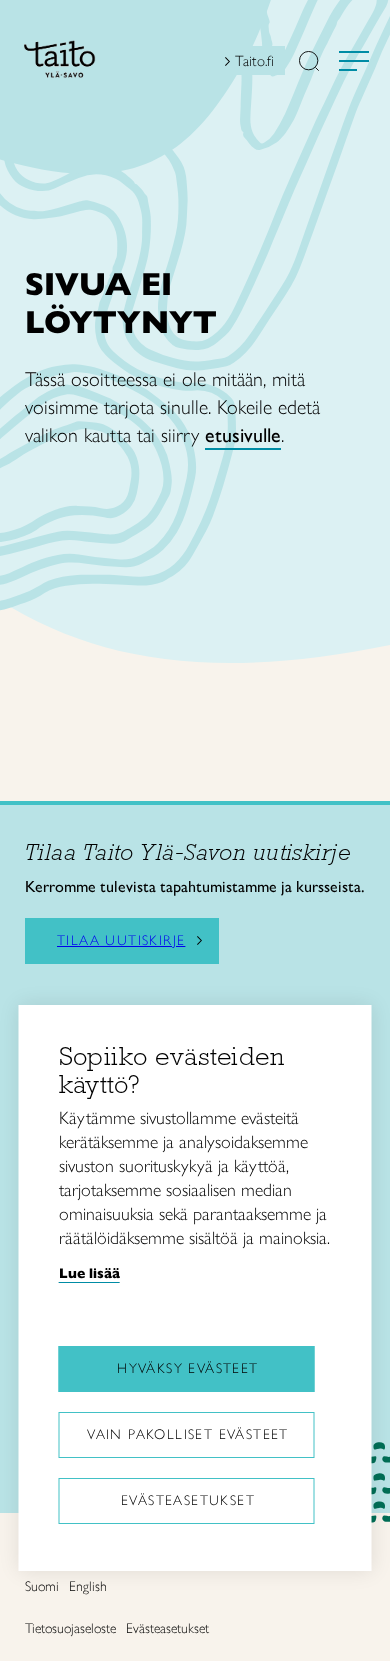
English (88, 1586)
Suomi (42, 1586)
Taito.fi (254, 61)
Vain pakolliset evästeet (188, 1434)
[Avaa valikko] (354, 61)
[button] (309, 63)
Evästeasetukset (188, 1500)
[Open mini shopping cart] (198, 66)
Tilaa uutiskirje (121, 941)
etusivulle (243, 435)
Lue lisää (89, 1273)
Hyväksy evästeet (187, 1368)
